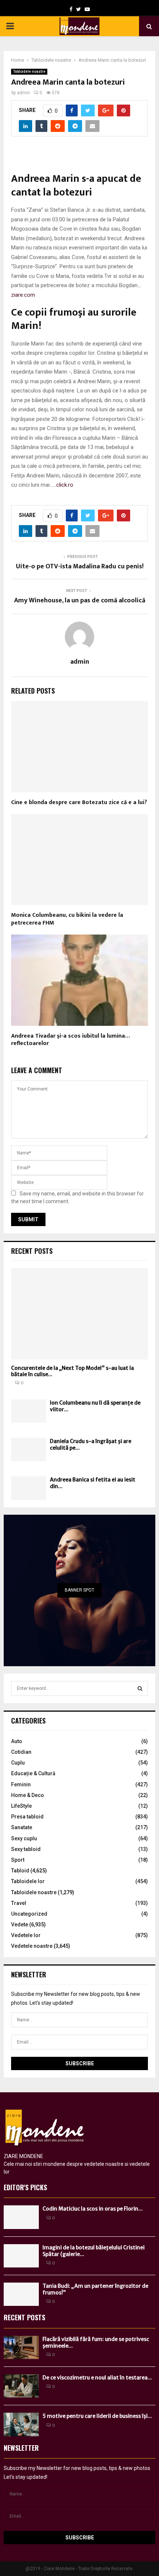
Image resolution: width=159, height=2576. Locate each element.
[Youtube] (87, 9)
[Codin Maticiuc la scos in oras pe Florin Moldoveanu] (21, 2217)
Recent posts (32, 1251)
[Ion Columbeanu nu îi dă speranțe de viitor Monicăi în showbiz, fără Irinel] (29, 1411)
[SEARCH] (140, 1688)
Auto (17, 1741)
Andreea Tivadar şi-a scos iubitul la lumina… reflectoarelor (70, 1040)
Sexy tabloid (26, 1849)
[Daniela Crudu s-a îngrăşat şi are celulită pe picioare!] (29, 1449)
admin (23, 93)
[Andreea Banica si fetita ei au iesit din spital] (29, 1488)
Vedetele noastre (32, 1946)
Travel (19, 1903)
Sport (18, 1860)
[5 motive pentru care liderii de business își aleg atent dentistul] (21, 2424)
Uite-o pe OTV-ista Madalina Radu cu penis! (80, 566)
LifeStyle (21, 1806)
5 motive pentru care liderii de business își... (97, 2416)
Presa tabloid (27, 1817)
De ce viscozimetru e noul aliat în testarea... (97, 2378)
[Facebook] (71, 9)
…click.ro (63, 485)
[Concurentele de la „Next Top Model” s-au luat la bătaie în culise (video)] (79, 1314)
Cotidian (21, 1752)
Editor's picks (25, 2187)
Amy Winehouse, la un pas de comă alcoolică (80, 600)
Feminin (21, 1784)
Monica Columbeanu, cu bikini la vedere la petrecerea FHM (67, 919)
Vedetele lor (26, 1935)
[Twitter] (79, 9)
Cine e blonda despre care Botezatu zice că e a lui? (79, 802)
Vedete (20, 1925)
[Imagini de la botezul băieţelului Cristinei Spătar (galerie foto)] (21, 2256)
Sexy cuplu (24, 1838)
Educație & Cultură (33, 1773)
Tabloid (20, 1871)
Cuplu (18, 1763)
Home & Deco (28, 1795)
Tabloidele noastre (29, 72)
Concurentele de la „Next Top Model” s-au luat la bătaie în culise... (72, 1371)
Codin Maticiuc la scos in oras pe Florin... (93, 2209)
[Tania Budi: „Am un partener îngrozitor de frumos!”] (21, 2294)
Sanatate (22, 1827)
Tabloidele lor (28, 1881)
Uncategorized (29, 1914)
